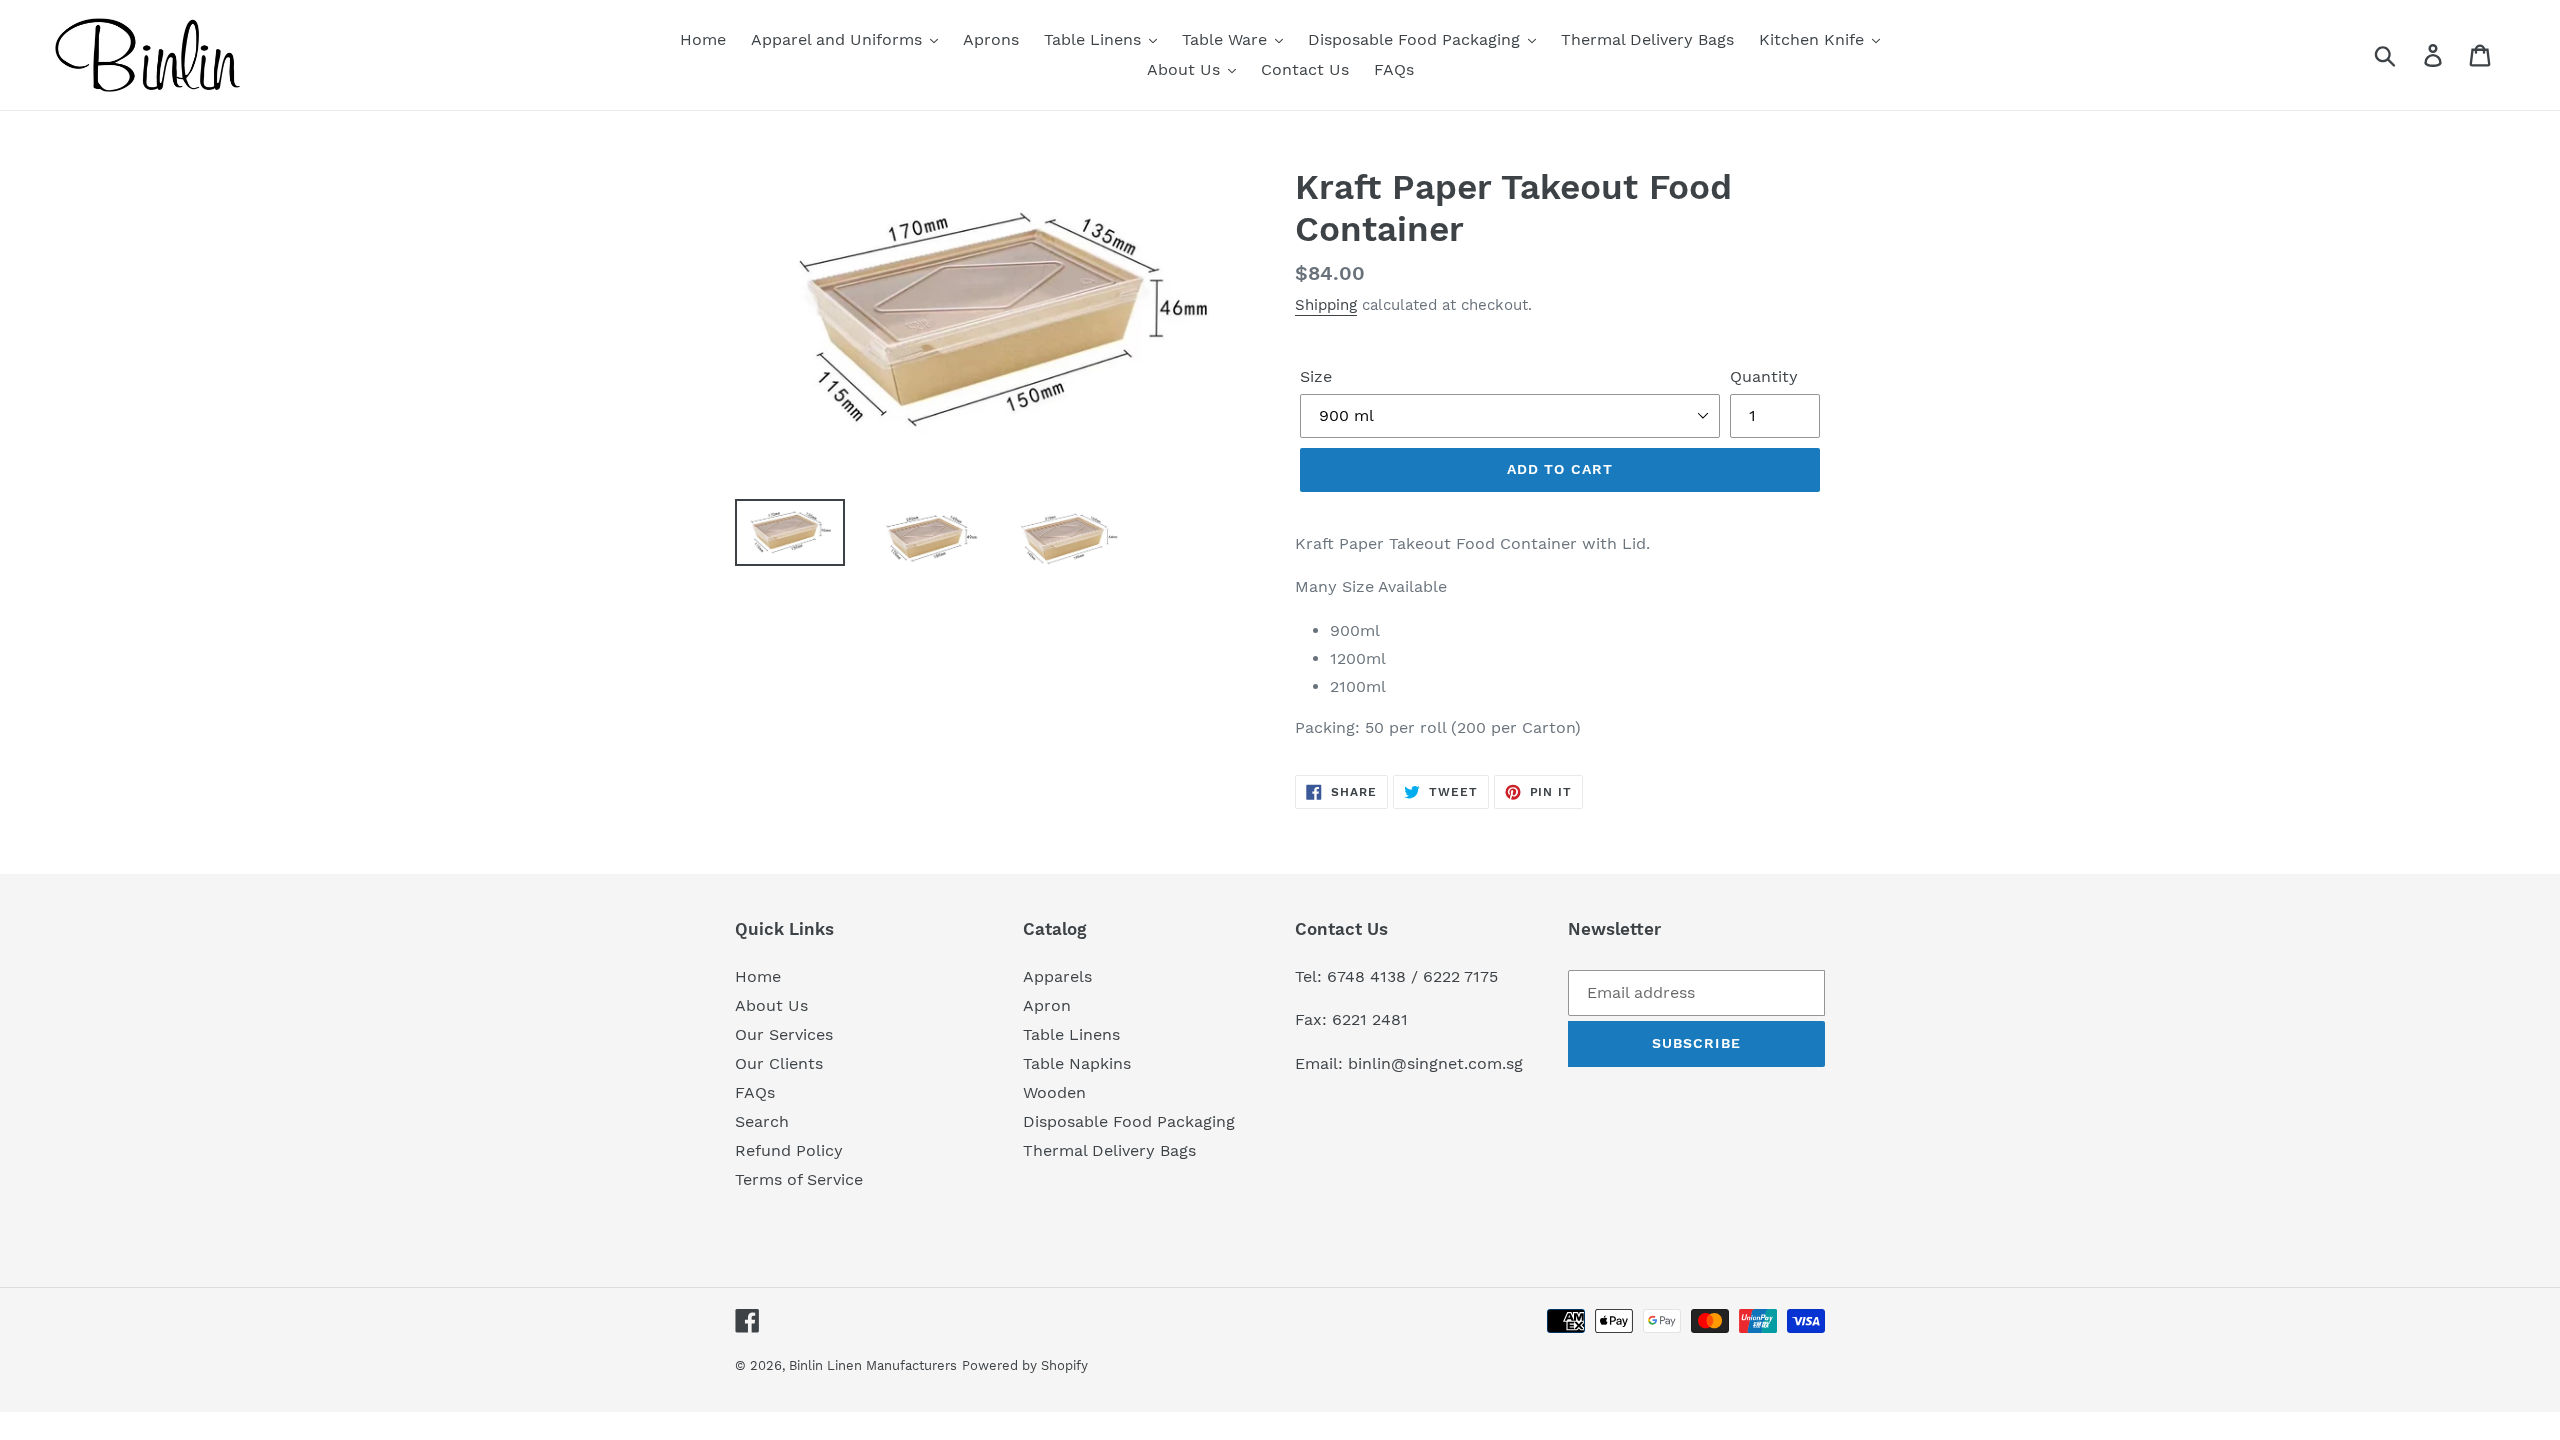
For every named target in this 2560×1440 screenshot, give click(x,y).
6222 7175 (1460, 976)
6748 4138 (1366, 976)
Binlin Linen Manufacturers (873, 1365)
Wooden (1054, 1092)
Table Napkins (1077, 1063)
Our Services (784, 1034)
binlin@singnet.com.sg (1435, 1063)
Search (762, 1121)
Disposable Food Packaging (1129, 1121)
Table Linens (1071, 1034)
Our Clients (779, 1063)
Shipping (1326, 305)
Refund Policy (789, 1150)
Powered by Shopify (1025, 1365)
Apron (1047, 1005)
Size (1316, 376)
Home (758, 976)
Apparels (1057, 976)
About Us (771, 1005)
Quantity (1764, 376)
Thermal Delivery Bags (1109, 1150)
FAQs (755, 1092)
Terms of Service (799, 1179)
